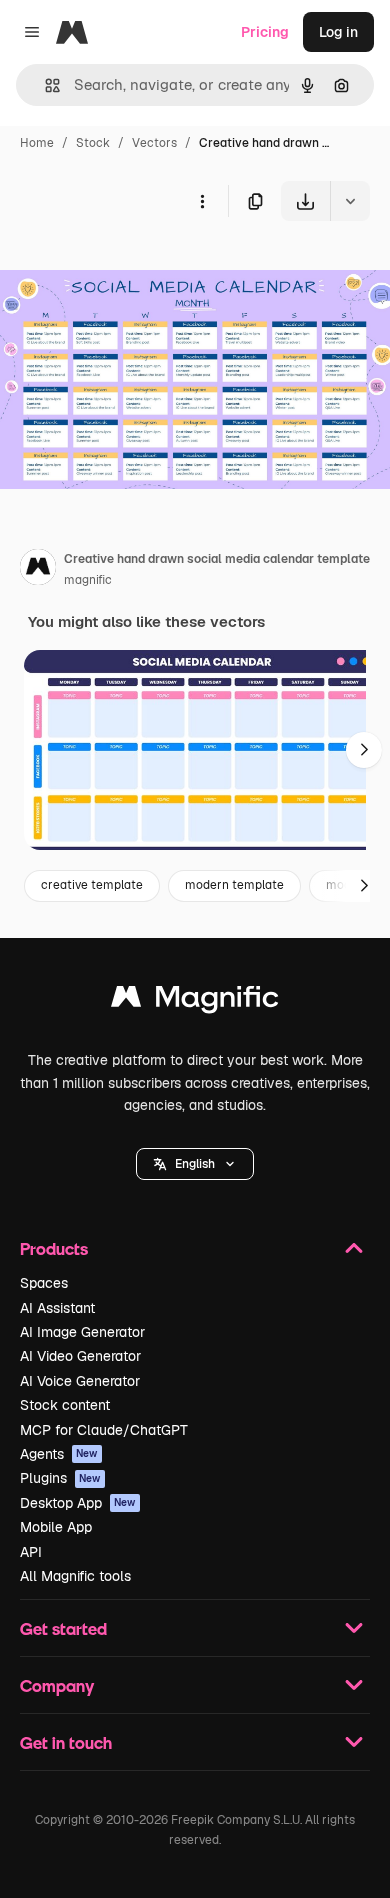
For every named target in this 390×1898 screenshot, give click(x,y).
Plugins (60, 1478)
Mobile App (56, 1527)
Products (54, 1248)
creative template (92, 885)
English (195, 1164)
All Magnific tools (75, 1576)
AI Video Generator (80, 1356)
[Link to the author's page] (38, 570)
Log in (338, 32)
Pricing (265, 32)
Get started (63, 1628)
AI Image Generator (82, 1332)
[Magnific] (195, 1001)
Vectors (154, 143)
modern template (234, 885)
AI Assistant (57, 1308)
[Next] (364, 750)
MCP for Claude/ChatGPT (104, 1430)
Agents (59, 1454)
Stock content (65, 1405)
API (31, 1552)
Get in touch (66, 1742)
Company (57, 1685)
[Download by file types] (350, 201)
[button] (195, 1164)
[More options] (202, 201)
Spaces (44, 1283)
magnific (88, 580)
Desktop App (78, 1503)
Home (37, 143)
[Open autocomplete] (44, 85)
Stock (93, 143)
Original (128, 267)
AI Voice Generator (80, 1381)
